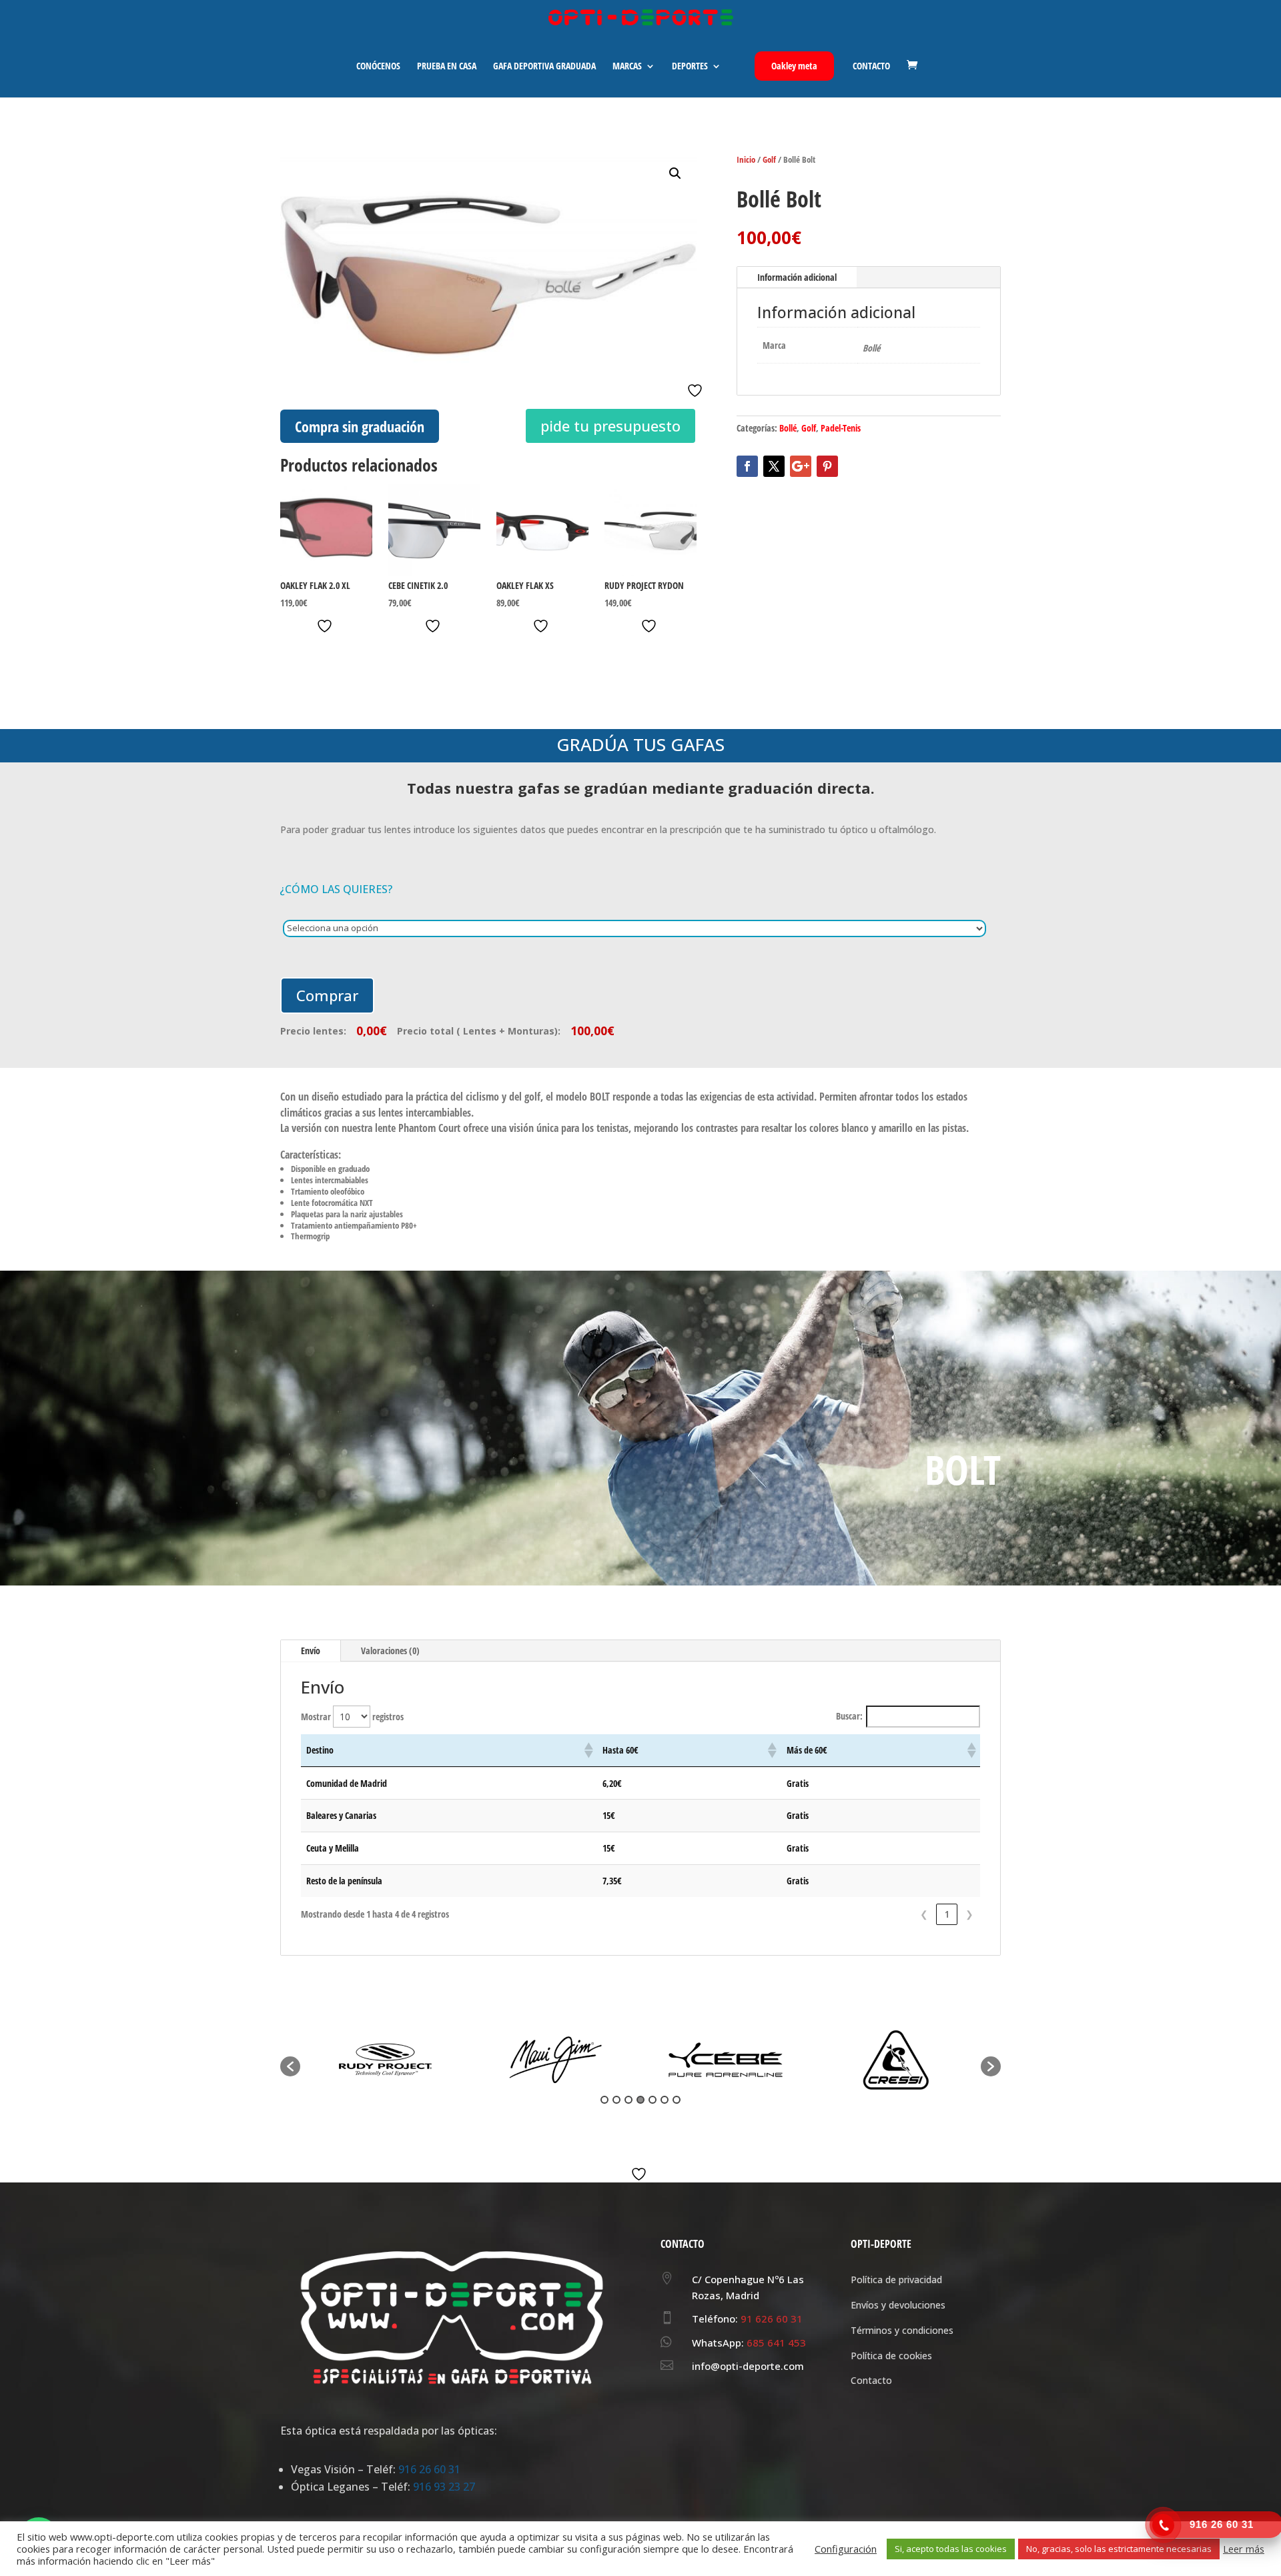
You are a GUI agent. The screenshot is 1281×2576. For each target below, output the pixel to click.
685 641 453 (776, 2343)
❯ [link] (969, 1914)
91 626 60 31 (772, 2319)
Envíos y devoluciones (898, 2305)
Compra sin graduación (360, 426)
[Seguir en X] (774, 466)
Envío (311, 1651)
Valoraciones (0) (390, 1651)
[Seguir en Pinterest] (827, 466)
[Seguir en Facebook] (747, 466)
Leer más (1244, 2549)
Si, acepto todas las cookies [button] (951, 2549)
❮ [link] (924, 1914)
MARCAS (627, 67)
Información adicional (797, 277)
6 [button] (665, 2100)
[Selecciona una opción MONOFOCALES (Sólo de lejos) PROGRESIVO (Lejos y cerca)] (642, 928)
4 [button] (640, 2100)
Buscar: (849, 1716)
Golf (769, 159)
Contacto (871, 2380)
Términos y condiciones (902, 2330)
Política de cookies (891, 2356)
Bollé (788, 428)
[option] (385, 2060)
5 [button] (653, 2100)
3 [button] (628, 2100)
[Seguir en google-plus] (801, 466)
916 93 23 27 (444, 2487)
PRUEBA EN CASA (447, 67)
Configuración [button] (846, 2549)
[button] (675, 173)
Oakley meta (794, 66)
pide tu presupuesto (610, 426)
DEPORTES (690, 67)
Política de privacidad (896, 2280)
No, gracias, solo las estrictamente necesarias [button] (1119, 2549)
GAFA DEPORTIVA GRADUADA (544, 67)
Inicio (746, 159)
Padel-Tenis (841, 428)
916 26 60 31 (429, 2469)
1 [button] (604, 2100)
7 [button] (677, 2100)
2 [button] (616, 2100)
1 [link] (947, 1914)
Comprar (327, 995)
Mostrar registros (352, 1717)
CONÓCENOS (378, 67)
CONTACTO (871, 67)
